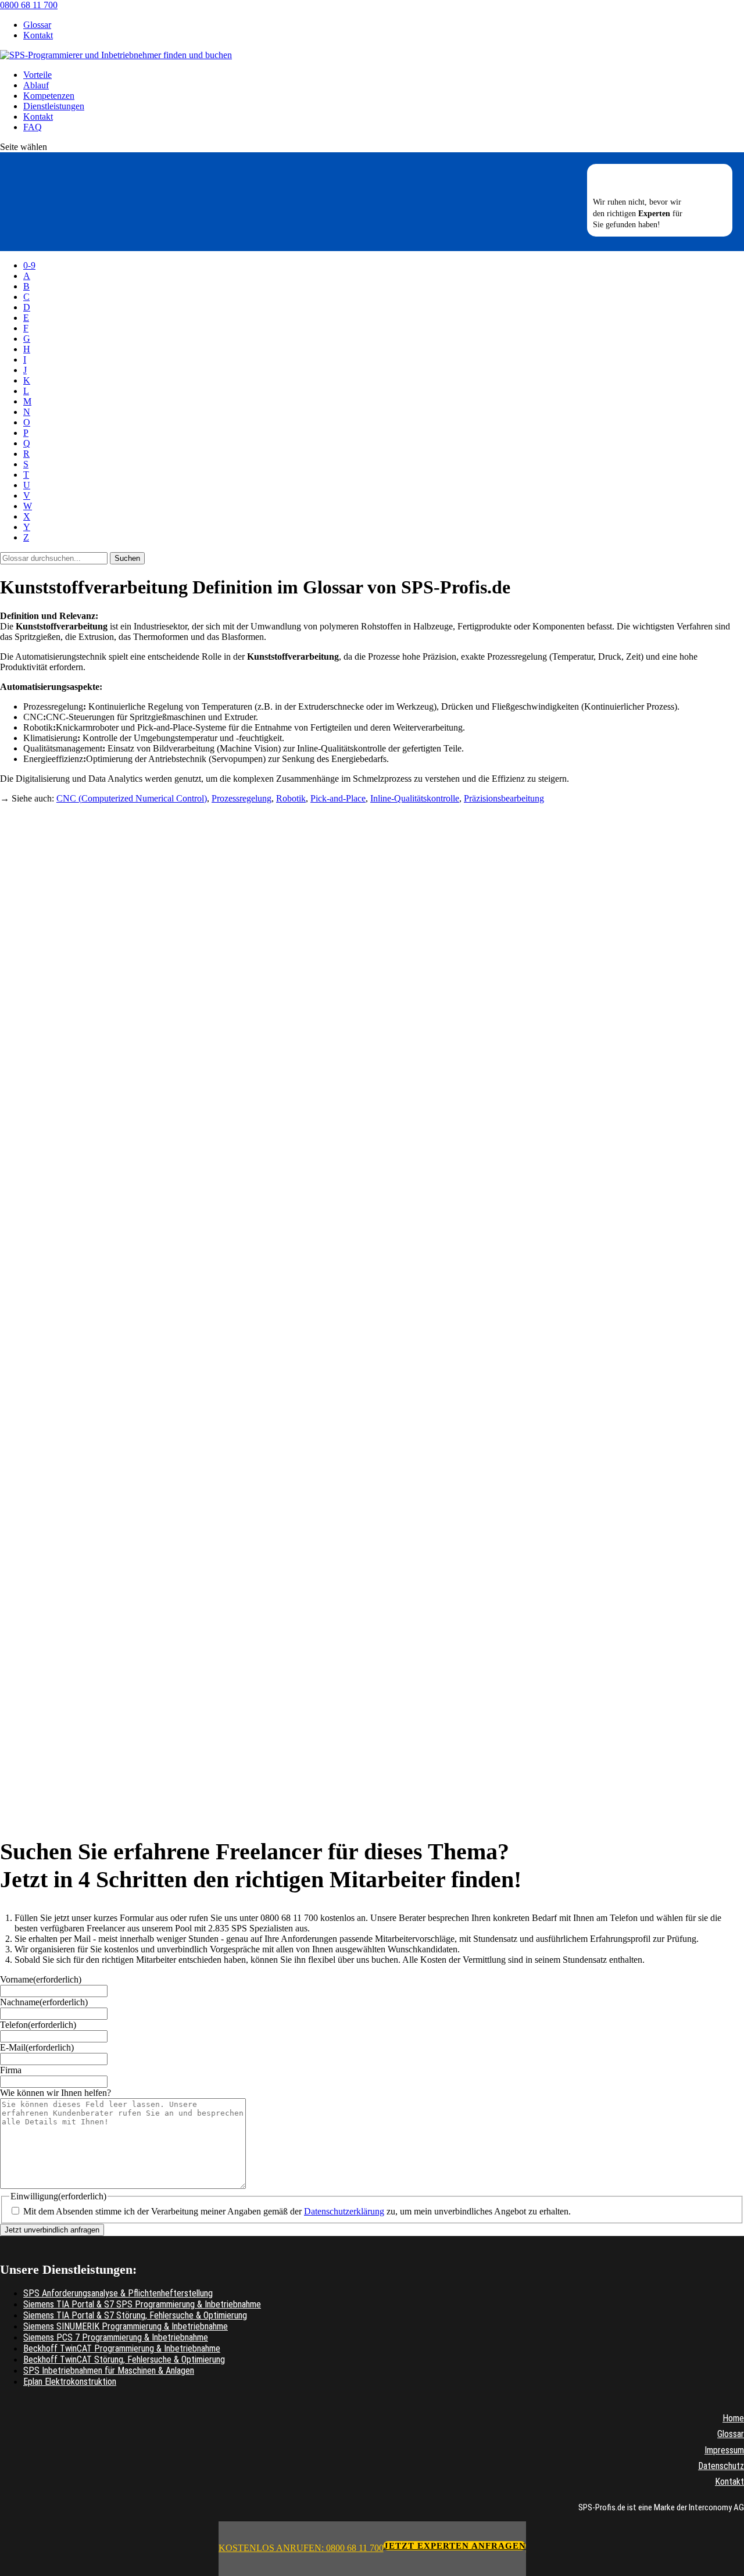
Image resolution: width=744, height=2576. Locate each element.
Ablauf (36, 85)
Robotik (291, 798)
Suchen (127, 558)
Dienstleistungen (54, 106)
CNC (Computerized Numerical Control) (132, 798)
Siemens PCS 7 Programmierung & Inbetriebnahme (116, 2337)
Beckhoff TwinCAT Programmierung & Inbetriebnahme (122, 2348)
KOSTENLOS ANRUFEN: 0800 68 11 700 (301, 2548)
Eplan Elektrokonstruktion (70, 2382)
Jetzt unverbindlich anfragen (52, 2230)
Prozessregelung (242, 798)
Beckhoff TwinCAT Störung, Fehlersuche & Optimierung (124, 2359)
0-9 (29, 265)
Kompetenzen (49, 96)
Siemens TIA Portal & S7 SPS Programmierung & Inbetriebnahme (142, 2304)
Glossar (37, 25)
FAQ (33, 127)
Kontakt (38, 35)
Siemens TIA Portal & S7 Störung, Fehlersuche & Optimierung (135, 2315)
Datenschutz (721, 2466)
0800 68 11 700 (29, 5)
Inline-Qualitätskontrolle (415, 798)
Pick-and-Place (338, 798)
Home (733, 2418)
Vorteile (37, 75)
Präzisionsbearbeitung (504, 798)
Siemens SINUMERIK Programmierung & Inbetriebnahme (126, 2326)
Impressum (724, 2450)
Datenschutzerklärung (344, 2211)
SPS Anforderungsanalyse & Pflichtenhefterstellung (118, 2293)
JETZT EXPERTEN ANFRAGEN (455, 2546)
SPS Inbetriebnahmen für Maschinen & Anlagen (109, 2371)
